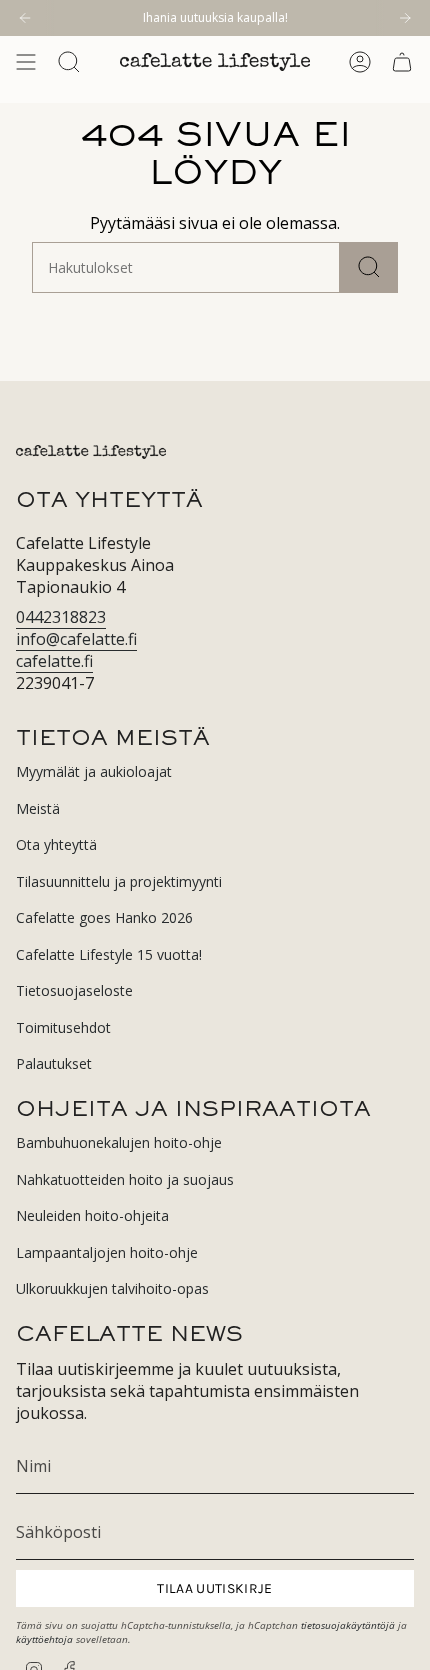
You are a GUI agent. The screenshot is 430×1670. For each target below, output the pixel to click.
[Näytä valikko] (26, 62)
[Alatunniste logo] (91, 452)
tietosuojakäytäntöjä (348, 1625)
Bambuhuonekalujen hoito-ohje (119, 1142)
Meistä (38, 808)
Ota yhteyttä (56, 844)
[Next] (405, 18)
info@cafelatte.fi (76, 639)
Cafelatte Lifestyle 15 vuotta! (109, 954)
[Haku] (369, 267)
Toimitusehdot (63, 1027)
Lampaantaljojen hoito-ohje (107, 1252)
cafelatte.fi (54, 661)
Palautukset (54, 1063)
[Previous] (25, 18)
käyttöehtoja (44, 1639)
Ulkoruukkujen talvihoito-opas (112, 1288)
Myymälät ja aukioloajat (94, 771)
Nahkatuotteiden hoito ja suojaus (125, 1179)
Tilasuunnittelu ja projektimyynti (119, 881)
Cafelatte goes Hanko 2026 (104, 917)
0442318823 (61, 617)
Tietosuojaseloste (74, 990)
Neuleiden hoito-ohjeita (92, 1215)
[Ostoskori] (402, 62)
